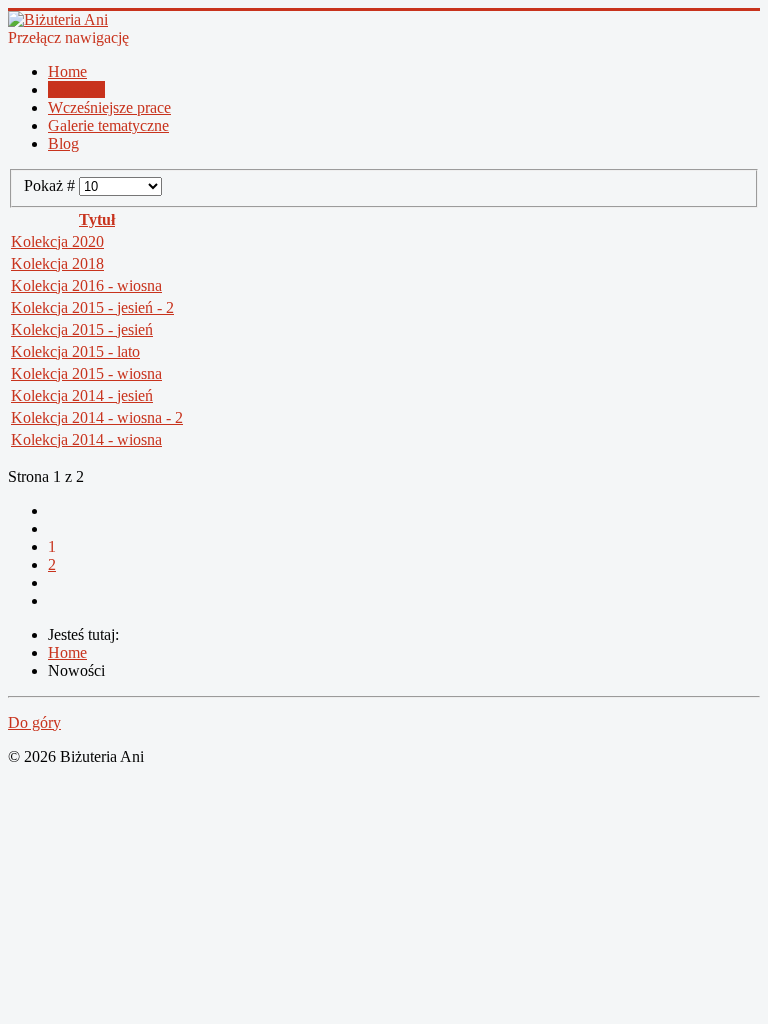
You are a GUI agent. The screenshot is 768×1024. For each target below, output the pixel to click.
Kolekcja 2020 (57, 241)
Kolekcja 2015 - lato (75, 351)
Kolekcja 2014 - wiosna (86, 439)
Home (67, 71)
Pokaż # (51, 185)
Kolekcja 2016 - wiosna (86, 285)
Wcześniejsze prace (109, 107)
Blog (63, 143)
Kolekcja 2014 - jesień (82, 395)
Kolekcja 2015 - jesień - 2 (92, 307)
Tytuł (97, 219)
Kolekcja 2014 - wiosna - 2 (97, 417)
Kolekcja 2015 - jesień (82, 329)
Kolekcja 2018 (57, 263)
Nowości (76, 89)
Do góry (34, 722)
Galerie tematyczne (108, 125)
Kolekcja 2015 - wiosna (86, 373)
